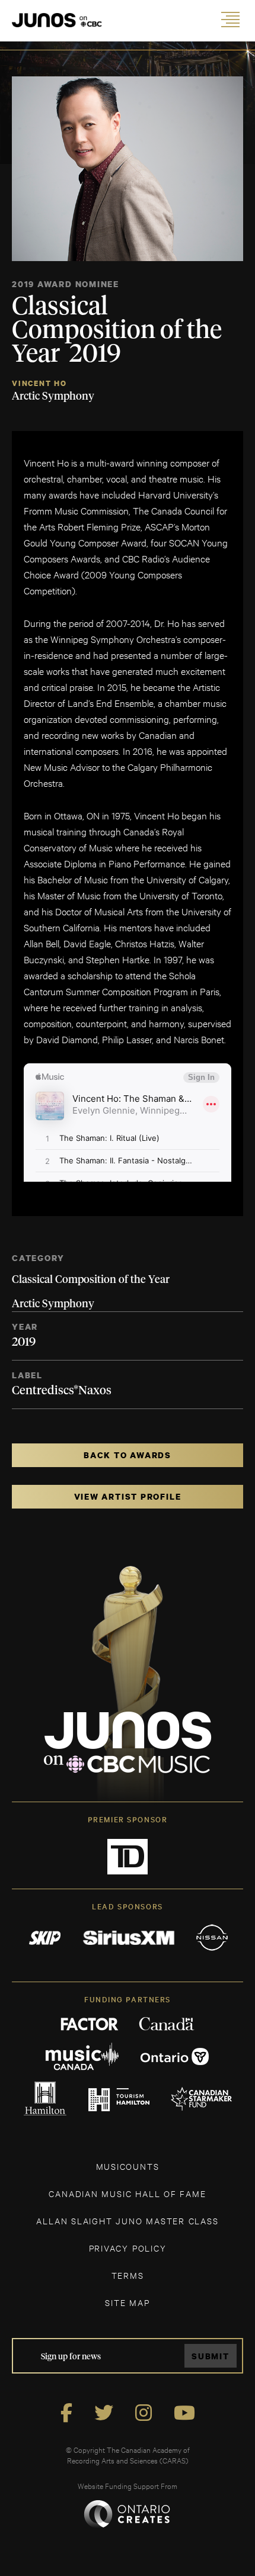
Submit (211, 2356)
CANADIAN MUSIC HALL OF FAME (127, 2193)
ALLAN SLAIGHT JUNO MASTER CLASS (127, 2220)
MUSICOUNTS (128, 2166)
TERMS (128, 2275)
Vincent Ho (39, 383)
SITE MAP (127, 2302)
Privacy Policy (128, 2248)
